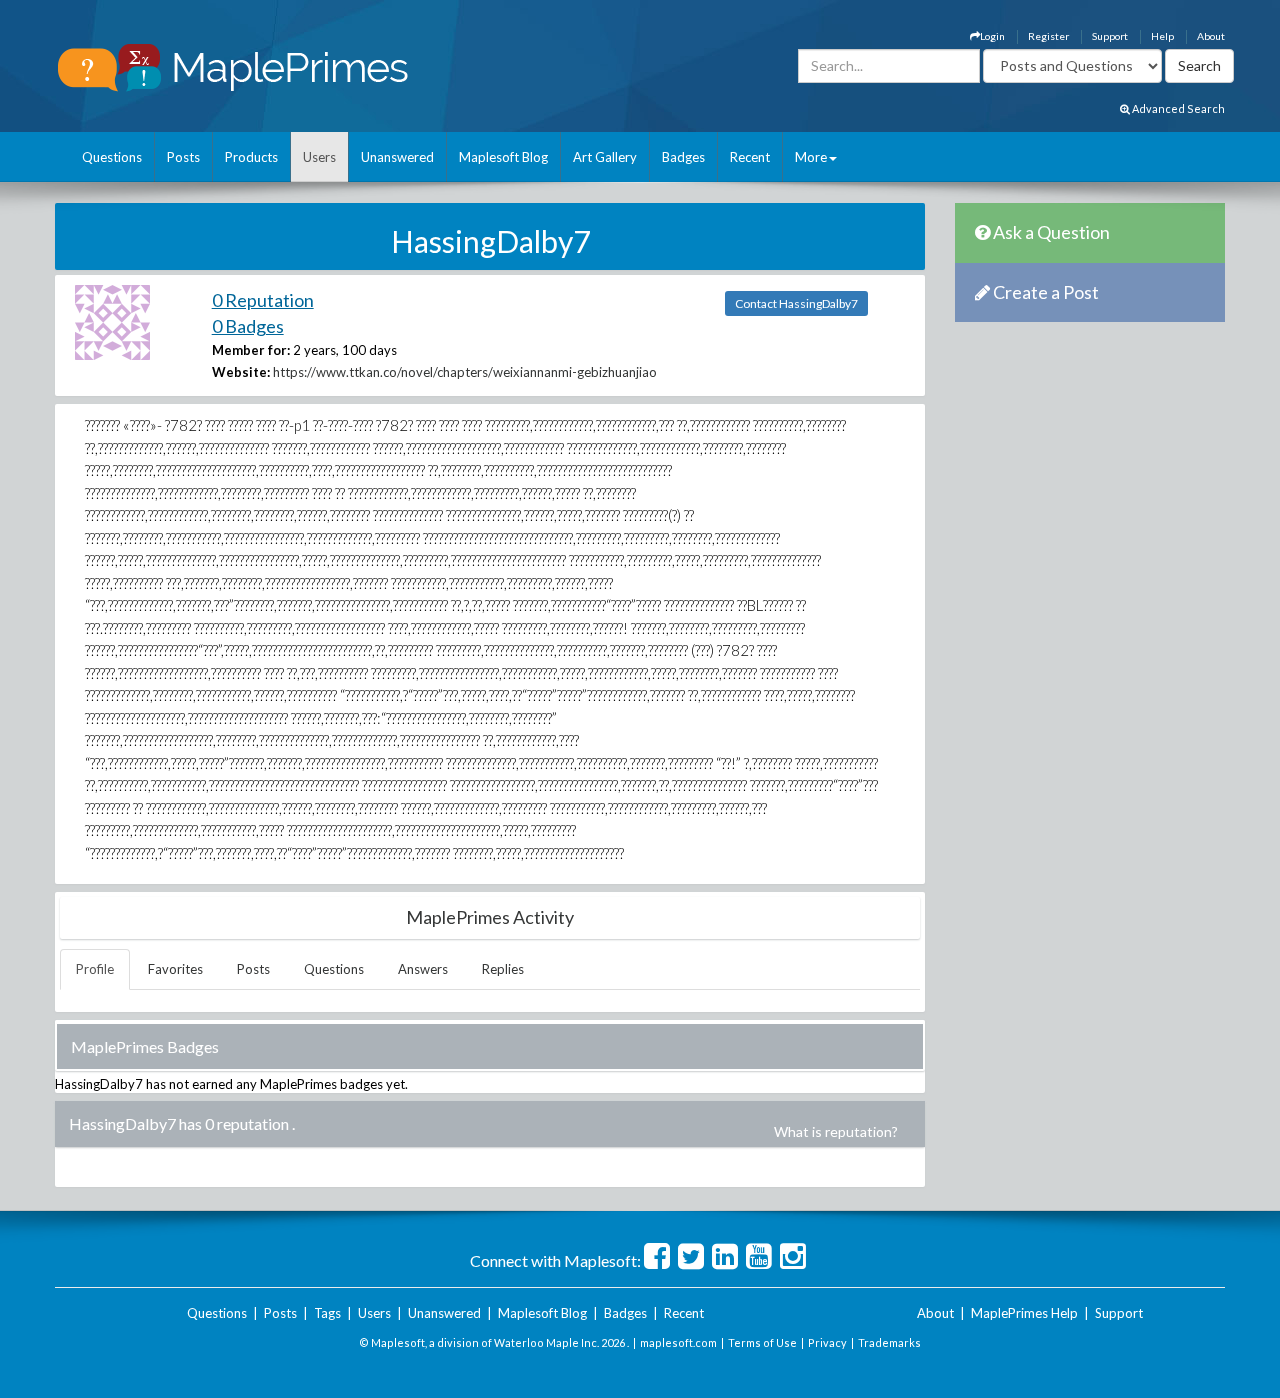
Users (319, 157)
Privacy (827, 1342)
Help (1162, 36)
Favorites (175, 969)
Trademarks (889, 1342)
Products (251, 157)
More (811, 157)
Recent (750, 157)
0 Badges (248, 326)
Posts (183, 157)
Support (1110, 36)
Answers (423, 969)
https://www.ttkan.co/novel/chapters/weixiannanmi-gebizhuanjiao (465, 372)
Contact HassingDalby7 (796, 303)
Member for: (251, 350)
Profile (95, 969)
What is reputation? (836, 1131)
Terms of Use (762, 1342)
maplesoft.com (678, 1342)
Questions (112, 157)
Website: (241, 372)
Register (1048, 36)
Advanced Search (1177, 108)
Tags (327, 1313)
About (1211, 36)
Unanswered (397, 157)
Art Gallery (605, 157)
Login (992, 36)
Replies (503, 969)
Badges (683, 157)
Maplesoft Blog (503, 157)
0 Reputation (263, 300)
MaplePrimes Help (1024, 1313)
